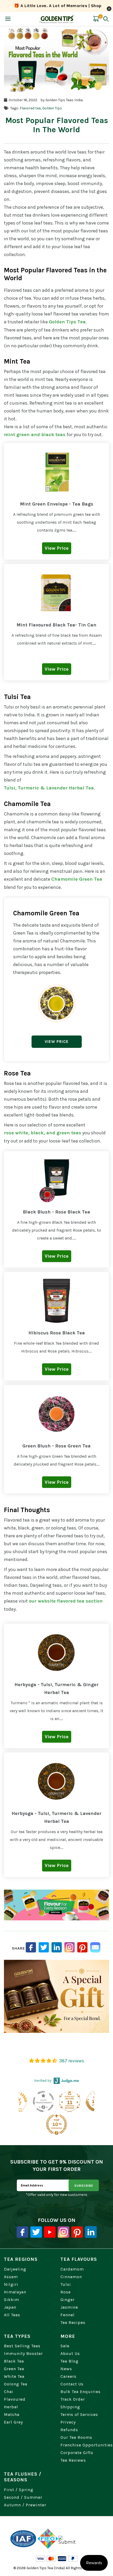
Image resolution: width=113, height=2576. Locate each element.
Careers (68, 2376)
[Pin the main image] (82, 1947)
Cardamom (72, 2269)
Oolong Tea (16, 2384)
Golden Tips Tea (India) (46, 2568)
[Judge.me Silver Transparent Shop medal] (43, 2101)
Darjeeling (15, 2269)
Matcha (12, 2414)
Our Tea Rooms (76, 2437)
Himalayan (15, 2292)
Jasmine (69, 2307)
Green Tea (14, 2369)
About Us (70, 2353)
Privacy (68, 2422)
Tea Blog (70, 2361)
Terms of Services (79, 2414)
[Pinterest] (77, 2232)
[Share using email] (95, 1947)
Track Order (73, 2399)
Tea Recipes (73, 2322)
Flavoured (15, 2399)
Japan (10, 2307)
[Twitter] (36, 2232)
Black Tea (14, 2361)
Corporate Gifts (77, 2453)
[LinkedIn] (57, 1947)
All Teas (12, 2315)
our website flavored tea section (66, 1601)
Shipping (70, 2407)
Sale (65, 2346)
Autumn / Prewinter (25, 2505)
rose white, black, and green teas (43, 1133)
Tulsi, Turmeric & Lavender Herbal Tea (49, 788)
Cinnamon (71, 2277)
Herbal (11, 2407)
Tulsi (66, 2284)
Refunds (69, 2430)
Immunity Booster (23, 2353)
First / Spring (19, 2490)
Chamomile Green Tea (77, 879)
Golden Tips (52, 108)
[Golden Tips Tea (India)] (57, 19)
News (66, 2369)
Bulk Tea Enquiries (81, 2392)
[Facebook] (22, 2232)
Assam (11, 2277)
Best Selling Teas (22, 2346)
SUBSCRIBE (84, 2186)
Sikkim (12, 2300)
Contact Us (72, 2384)
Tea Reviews (73, 2460)
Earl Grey (13, 2422)
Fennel (68, 2315)
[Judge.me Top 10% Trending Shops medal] (56, 2124)
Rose (66, 2292)
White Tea (14, 2376)
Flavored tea (30, 108)
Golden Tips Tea (67, 322)
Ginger (68, 2300)
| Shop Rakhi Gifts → (58, 10)
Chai (9, 2392)
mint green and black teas (35, 435)
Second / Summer (23, 2497)
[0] (96, 22)
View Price (57, 1042)
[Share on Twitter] (44, 1947)
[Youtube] (50, 2232)
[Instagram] (70, 1947)
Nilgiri (11, 2284)
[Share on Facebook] (31, 1947)
